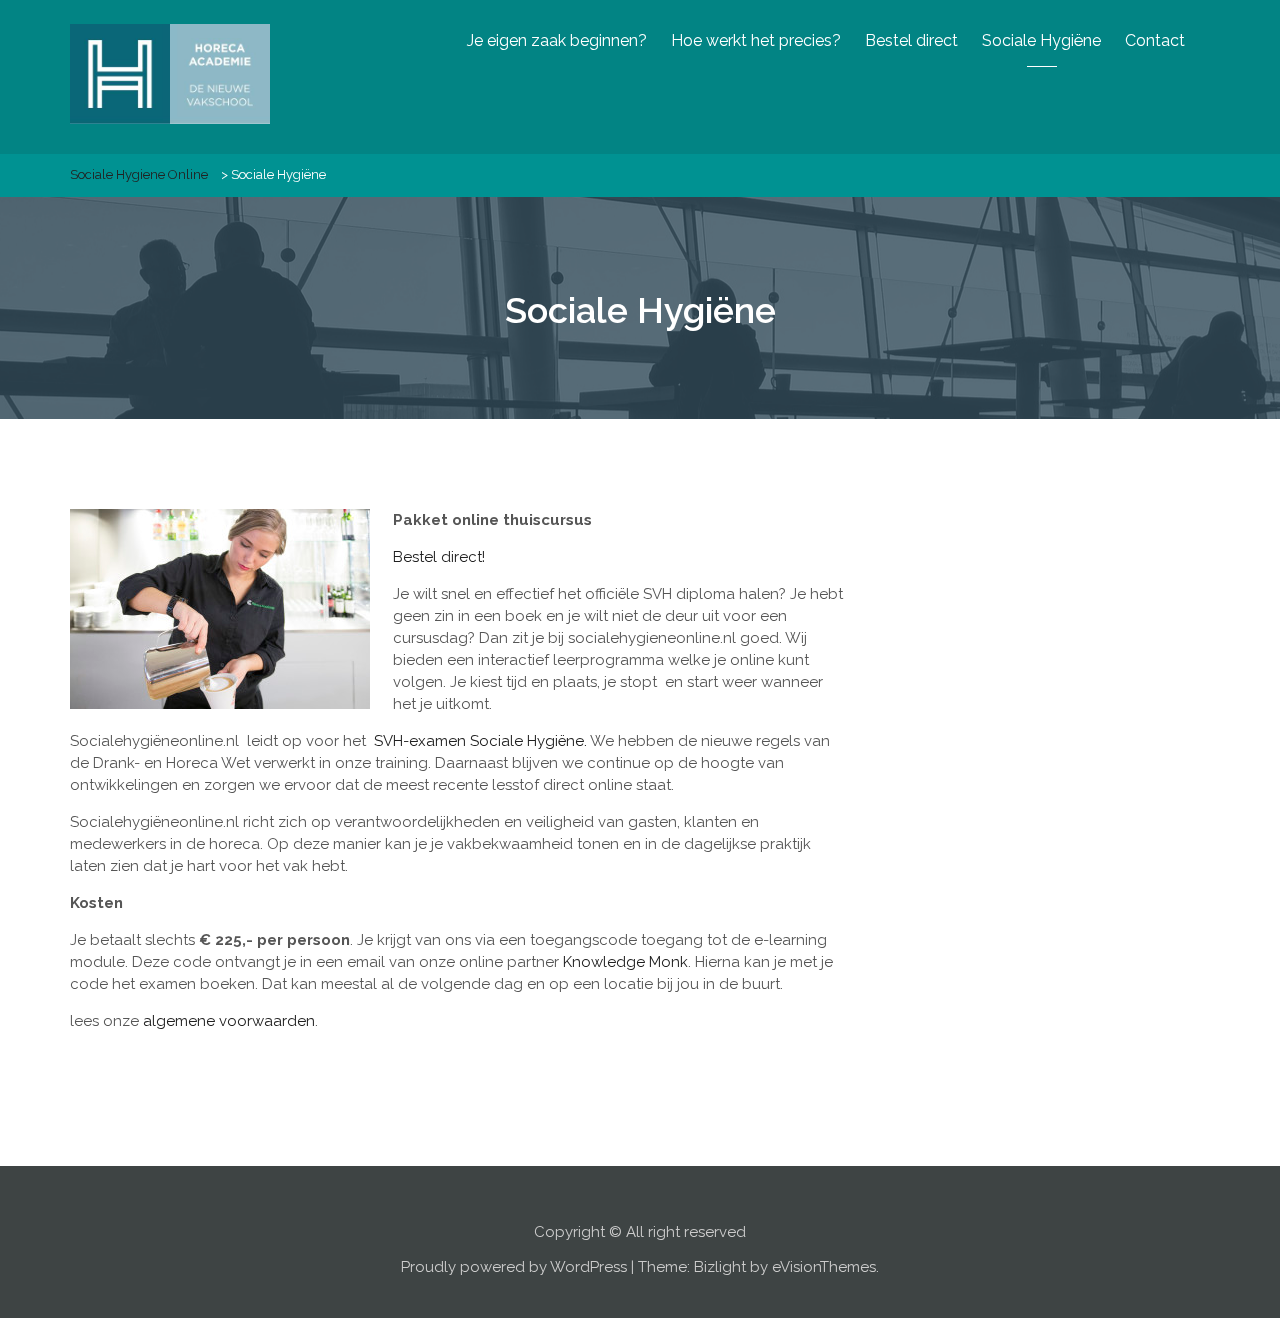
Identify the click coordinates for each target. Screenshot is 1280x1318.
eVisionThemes (824, 1267)
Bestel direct (911, 40)
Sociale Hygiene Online (139, 174)
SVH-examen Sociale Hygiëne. (480, 741)
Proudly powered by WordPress (514, 1267)
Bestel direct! (439, 557)
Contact (1155, 40)
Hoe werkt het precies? (756, 40)
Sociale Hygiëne (1041, 40)
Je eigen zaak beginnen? (557, 40)
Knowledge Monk (625, 962)
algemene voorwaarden (229, 1021)
